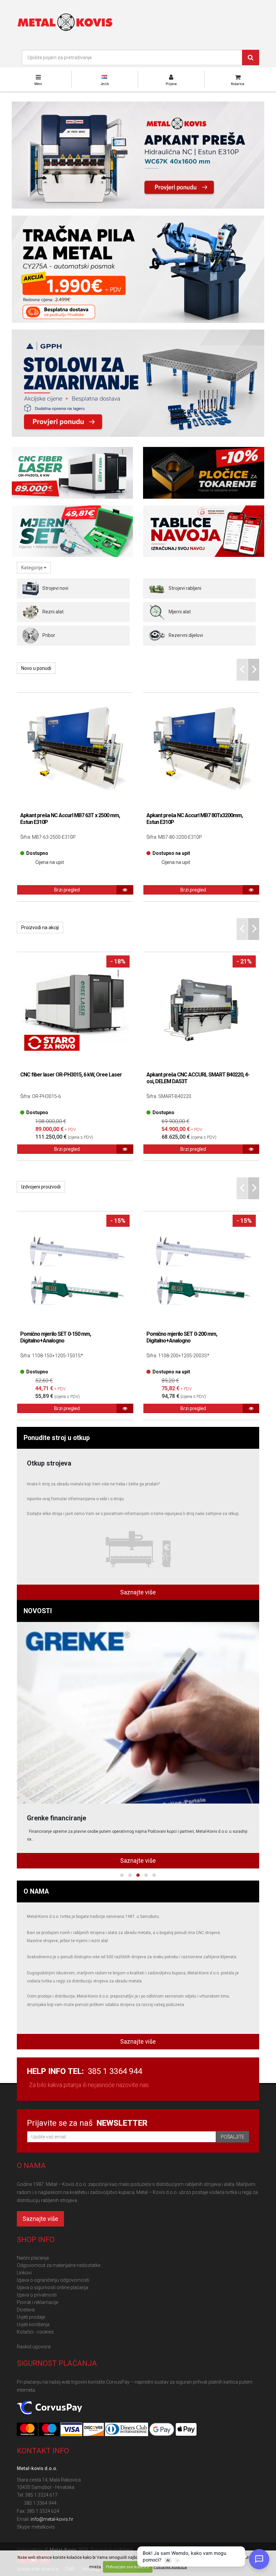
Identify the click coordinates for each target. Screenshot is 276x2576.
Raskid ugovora (34, 2347)
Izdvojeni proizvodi (41, 1187)
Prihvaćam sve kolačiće (128, 2567)
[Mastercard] (28, 2430)
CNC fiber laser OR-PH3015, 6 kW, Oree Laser (71, 1075)
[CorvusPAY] (49, 2408)
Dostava (26, 2310)
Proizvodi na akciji (40, 927)
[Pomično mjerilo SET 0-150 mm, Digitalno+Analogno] (75, 1269)
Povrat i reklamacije (38, 2302)
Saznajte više (138, 1592)
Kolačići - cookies (35, 2332)
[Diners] (127, 2430)
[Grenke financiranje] (138, 1713)
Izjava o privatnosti (37, 2295)
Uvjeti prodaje (31, 2317)
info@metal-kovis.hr (52, 2519)
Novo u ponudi (36, 668)
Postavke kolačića (170, 2567)
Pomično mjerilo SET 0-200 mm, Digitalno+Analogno (182, 1337)
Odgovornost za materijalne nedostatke (59, 2265)
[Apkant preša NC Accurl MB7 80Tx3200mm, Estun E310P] (201, 751)
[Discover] (94, 2430)
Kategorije (32, 568)
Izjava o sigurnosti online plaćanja (53, 2287)
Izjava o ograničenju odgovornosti (53, 2280)
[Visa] (72, 2430)
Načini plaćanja (33, 2258)
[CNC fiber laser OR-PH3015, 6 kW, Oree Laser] (75, 1010)
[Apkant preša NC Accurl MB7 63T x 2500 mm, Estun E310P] (75, 751)
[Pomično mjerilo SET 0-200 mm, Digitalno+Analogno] (201, 1269)
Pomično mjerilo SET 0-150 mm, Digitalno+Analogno (56, 1337)
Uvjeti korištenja (33, 2324)
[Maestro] (50, 2430)
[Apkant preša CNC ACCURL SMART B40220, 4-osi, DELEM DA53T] (201, 1010)
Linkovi (24, 2273)
